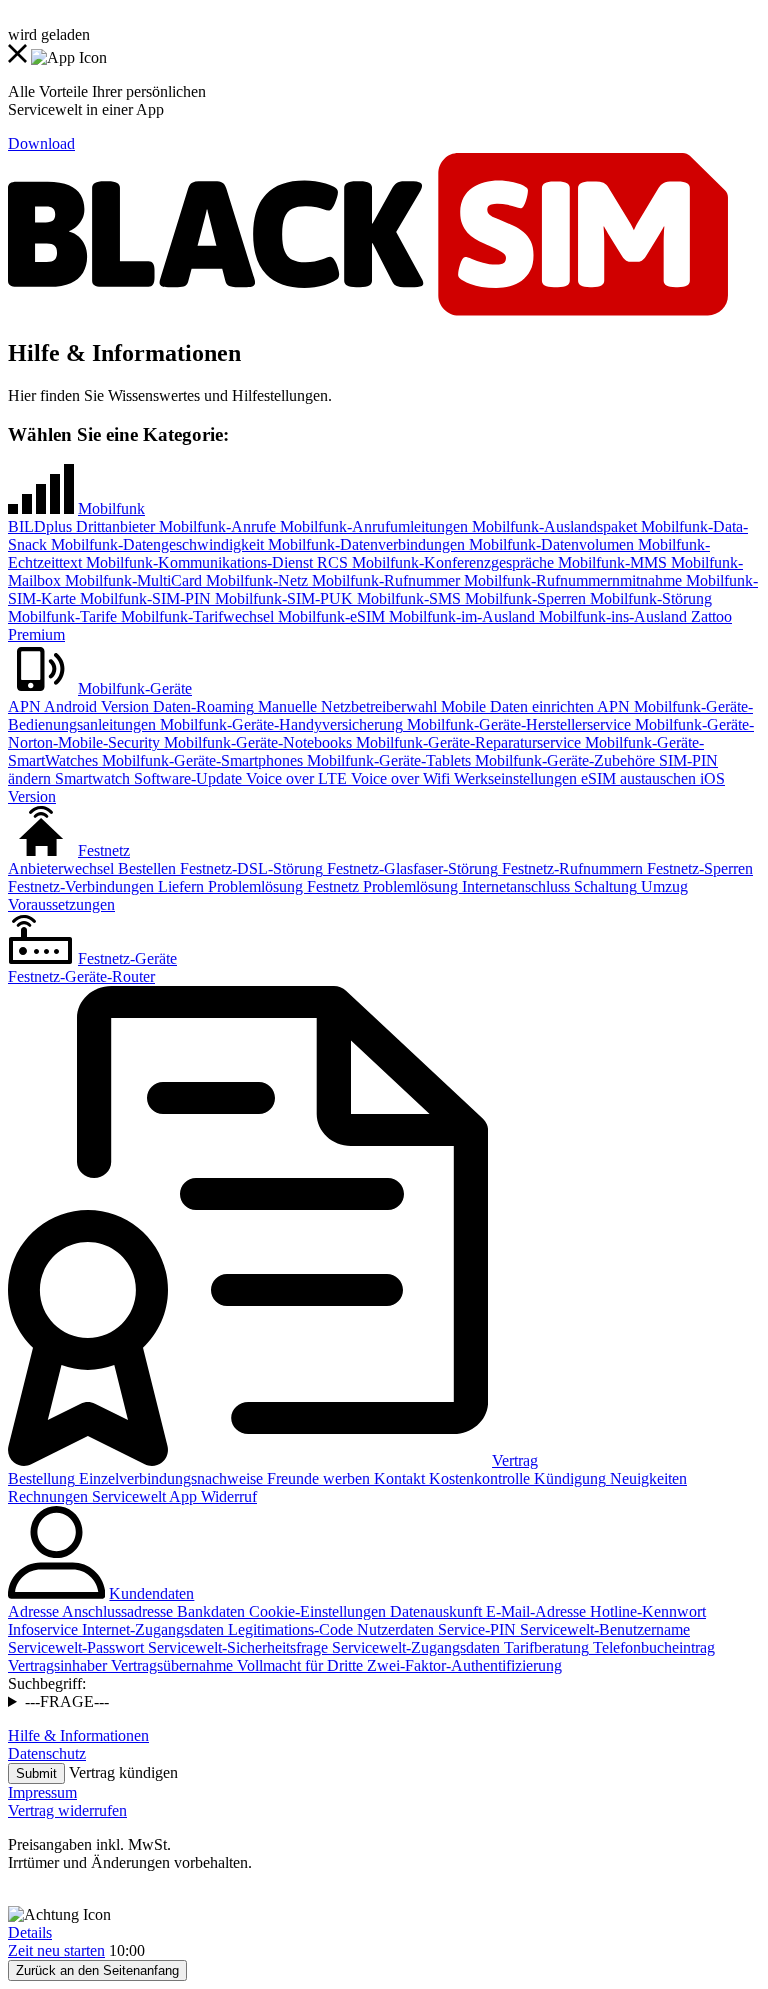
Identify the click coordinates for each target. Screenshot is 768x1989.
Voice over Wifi (398, 778)
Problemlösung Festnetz (281, 886)
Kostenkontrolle (477, 1478)
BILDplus (40, 526)
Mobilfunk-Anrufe (215, 526)
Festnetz (104, 850)
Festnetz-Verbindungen (81, 886)
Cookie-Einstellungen (315, 1611)
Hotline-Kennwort (646, 1611)
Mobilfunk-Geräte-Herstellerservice (517, 724)
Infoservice (43, 1629)
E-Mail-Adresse (534, 1611)
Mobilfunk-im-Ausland (460, 616)
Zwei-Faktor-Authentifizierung (462, 1665)
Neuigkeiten (646, 1478)
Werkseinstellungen (513, 778)
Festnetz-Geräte (127, 958)
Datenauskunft (434, 1611)
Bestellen (145, 868)
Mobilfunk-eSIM (329, 616)
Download (41, 143)
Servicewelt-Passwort (76, 1647)
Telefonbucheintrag (652, 1647)
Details (30, 1932)
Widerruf (227, 1496)
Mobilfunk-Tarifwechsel (195, 616)
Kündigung (568, 1478)
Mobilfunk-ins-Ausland (611, 616)
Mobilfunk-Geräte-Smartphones (200, 760)
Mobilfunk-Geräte (135, 688)
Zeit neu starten (56, 1950)
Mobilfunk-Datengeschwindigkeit (155, 544)
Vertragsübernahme (170, 1665)
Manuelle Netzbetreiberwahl (345, 706)
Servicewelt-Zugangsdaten (414, 1647)
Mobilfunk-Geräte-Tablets (387, 760)
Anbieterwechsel (61, 868)
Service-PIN (475, 1629)
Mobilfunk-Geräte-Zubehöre (563, 760)
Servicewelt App (142, 1496)
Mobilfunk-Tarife (62, 616)
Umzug (662, 886)
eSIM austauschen (636, 778)
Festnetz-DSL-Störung (249, 868)
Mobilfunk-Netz (255, 580)
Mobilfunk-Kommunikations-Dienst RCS (215, 562)
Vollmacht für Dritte (298, 1665)
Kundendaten (151, 1593)
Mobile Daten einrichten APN (533, 706)
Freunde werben (316, 1478)
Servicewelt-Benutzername (603, 1629)
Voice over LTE (294, 778)
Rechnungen (48, 1496)
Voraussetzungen (61, 904)
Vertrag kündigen (123, 1772)
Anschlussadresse (116, 1611)
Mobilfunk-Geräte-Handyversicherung (279, 724)
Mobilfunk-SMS (407, 598)
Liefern (179, 886)
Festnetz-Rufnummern (570, 868)
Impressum (42, 1792)
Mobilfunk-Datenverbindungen (364, 544)
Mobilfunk (111, 508)
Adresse (33, 1611)
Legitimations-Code (288, 1629)
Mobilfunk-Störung (649, 598)
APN (24, 706)
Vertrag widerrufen (67, 1810)
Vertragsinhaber (57, 1665)
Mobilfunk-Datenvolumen (549, 544)
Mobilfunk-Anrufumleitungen (372, 526)
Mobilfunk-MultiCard (131, 580)
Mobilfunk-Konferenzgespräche (451, 562)
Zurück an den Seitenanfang (97, 1970)
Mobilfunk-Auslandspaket (552, 526)
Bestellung (41, 1478)
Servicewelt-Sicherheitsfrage (236, 1647)
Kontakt (397, 1478)
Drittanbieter (113, 526)
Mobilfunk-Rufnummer (384, 580)
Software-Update (186, 778)
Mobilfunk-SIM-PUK (282, 598)
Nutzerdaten (393, 1629)
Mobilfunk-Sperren (523, 598)
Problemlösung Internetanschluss (464, 886)
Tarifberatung (544, 1647)
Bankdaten (209, 1611)
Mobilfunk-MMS (610, 562)
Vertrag (515, 1460)
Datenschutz (47, 1753)
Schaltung (603, 886)
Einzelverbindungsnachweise (169, 1478)
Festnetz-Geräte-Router (81, 976)
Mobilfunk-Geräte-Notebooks (256, 742)
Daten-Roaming (201, 706)
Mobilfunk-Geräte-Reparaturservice (466, 742)
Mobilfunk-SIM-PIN (143, 598)
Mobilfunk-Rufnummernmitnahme (571, 580)
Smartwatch (90, 778)
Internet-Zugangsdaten (151, 1629)
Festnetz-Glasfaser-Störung (410, 868)
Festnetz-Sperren (698, 868)
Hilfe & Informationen (78, 1735)
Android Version (95, 706)
